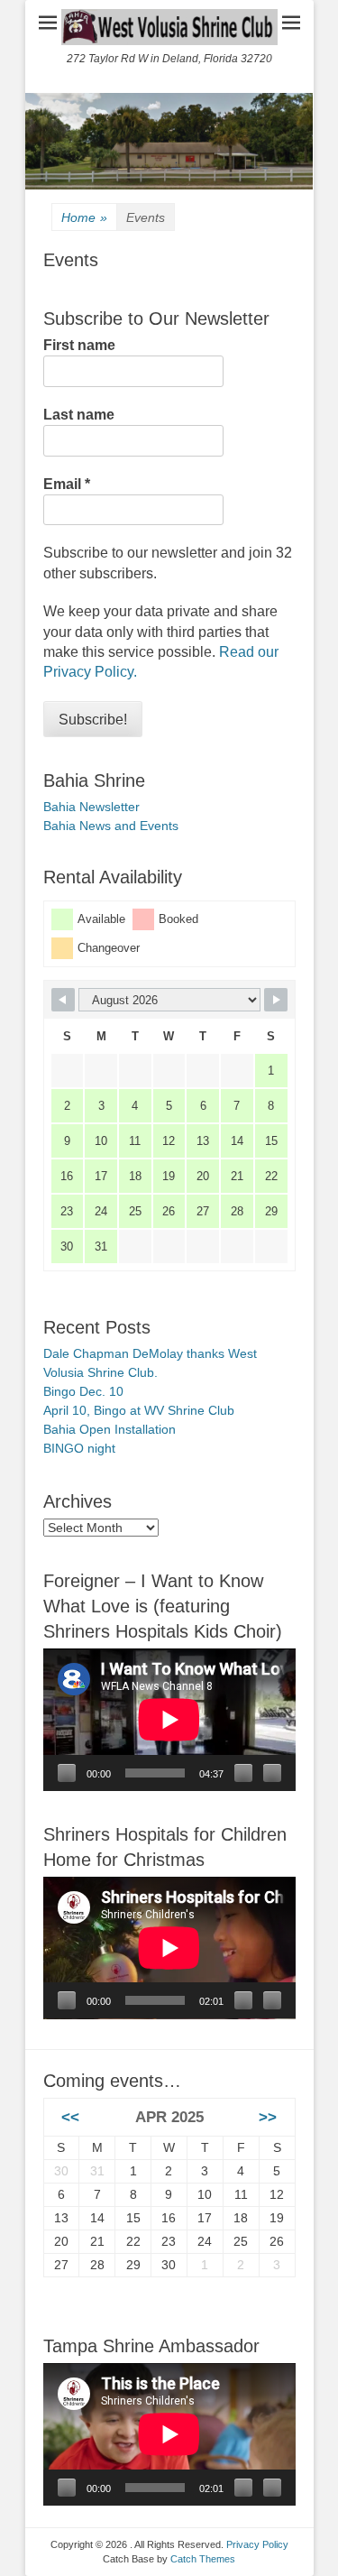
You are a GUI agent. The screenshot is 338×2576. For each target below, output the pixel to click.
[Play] (67, 1773)
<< (70, 2117)
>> (268, 2117)
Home (84, 217)
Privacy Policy (257, 2544)
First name (79, 345)
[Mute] (243, 1773)
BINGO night (79, 1448)
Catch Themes (203, 2559)
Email (67, 484)
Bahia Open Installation (110, 1429)
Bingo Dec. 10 (83, 1391)
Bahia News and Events (111, 826)
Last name (79, 415)
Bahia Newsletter (91, 807)
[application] (169, 1720)
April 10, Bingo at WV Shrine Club (139, 1410)
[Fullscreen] (272, 1773)
